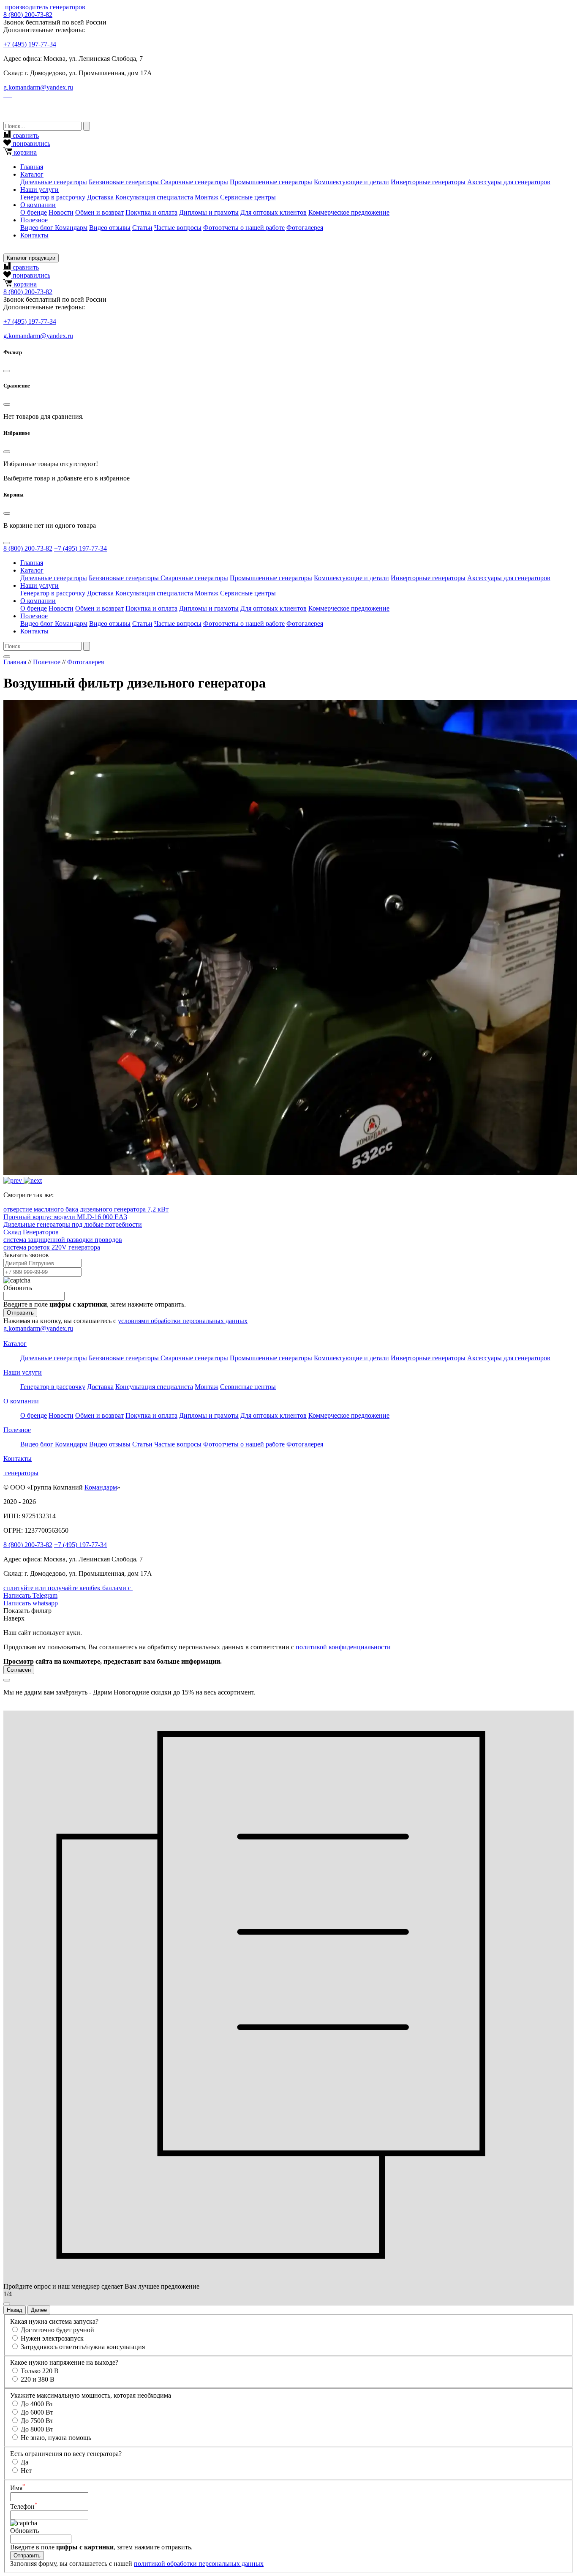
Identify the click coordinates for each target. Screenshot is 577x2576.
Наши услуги (23, 1372)
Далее (39, 2310)
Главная (32, 167)
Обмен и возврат (99, 212)
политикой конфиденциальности (343, 1647)
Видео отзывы (110, 228)
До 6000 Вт (37, 2412)
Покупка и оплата (151, 212)
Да (24, 2462)
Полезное (47, 662)
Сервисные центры (248, 197)
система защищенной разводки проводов (63, 1240)
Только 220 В (40, 2371)
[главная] (4, 7)
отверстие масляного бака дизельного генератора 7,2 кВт (86, 1209)
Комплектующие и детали (351, 182)
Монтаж (207, 197)
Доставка (100, 197)
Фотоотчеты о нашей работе (244, 228)
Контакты (34, 235)
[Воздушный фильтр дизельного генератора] (33, 1180)
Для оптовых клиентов (274, 212)
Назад (15, 2310)
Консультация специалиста (154, 197)
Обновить (18, 1288)
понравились (31, 143)
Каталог (15, 1344)
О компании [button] (38, 205)
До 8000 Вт (37, 2429)
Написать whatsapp (31, 1603)
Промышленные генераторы (271, 182)
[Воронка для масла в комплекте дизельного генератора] (14, 1180)
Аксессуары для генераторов (509, 182)
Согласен (19, 1670)
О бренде (34, 212)
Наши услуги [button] (39, 190)
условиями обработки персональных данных (183, 1321)
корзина (24, 152)
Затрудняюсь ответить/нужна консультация (83, 2347)
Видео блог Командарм (54, 228)
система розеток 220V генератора (52, 1247)
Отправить (20, 1313)
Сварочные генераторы (194, 182)
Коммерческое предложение (349, 212)
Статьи (142, 228)
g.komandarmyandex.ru (38, 87)
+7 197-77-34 (30, 44)
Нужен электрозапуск (52, 2338)
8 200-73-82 (28, 15)
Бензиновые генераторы (125, 182)
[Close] (7, 371)
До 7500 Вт (37, 2421)
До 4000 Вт (37, 2404)
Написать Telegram (30, 1595)
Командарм (101, 1487)
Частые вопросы (178, 228)
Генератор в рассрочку (53, 197)
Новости (61, 212)
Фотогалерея (305, 228)
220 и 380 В (38, 2379)
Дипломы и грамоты (209, 212)
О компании (21, 1401)
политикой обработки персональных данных (199, 2564)
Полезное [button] (34, 220)
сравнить (25, 135)
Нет (26, 2471)
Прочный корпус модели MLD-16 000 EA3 (65, 1217)
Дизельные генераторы (54, 182)
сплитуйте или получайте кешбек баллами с (68, 1588)
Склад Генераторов (31, 1232)
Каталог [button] (32, 174)
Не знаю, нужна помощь (56, 2438)
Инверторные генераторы (428, 182)
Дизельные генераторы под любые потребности (73, 1224)
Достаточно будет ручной (57, 2330)
